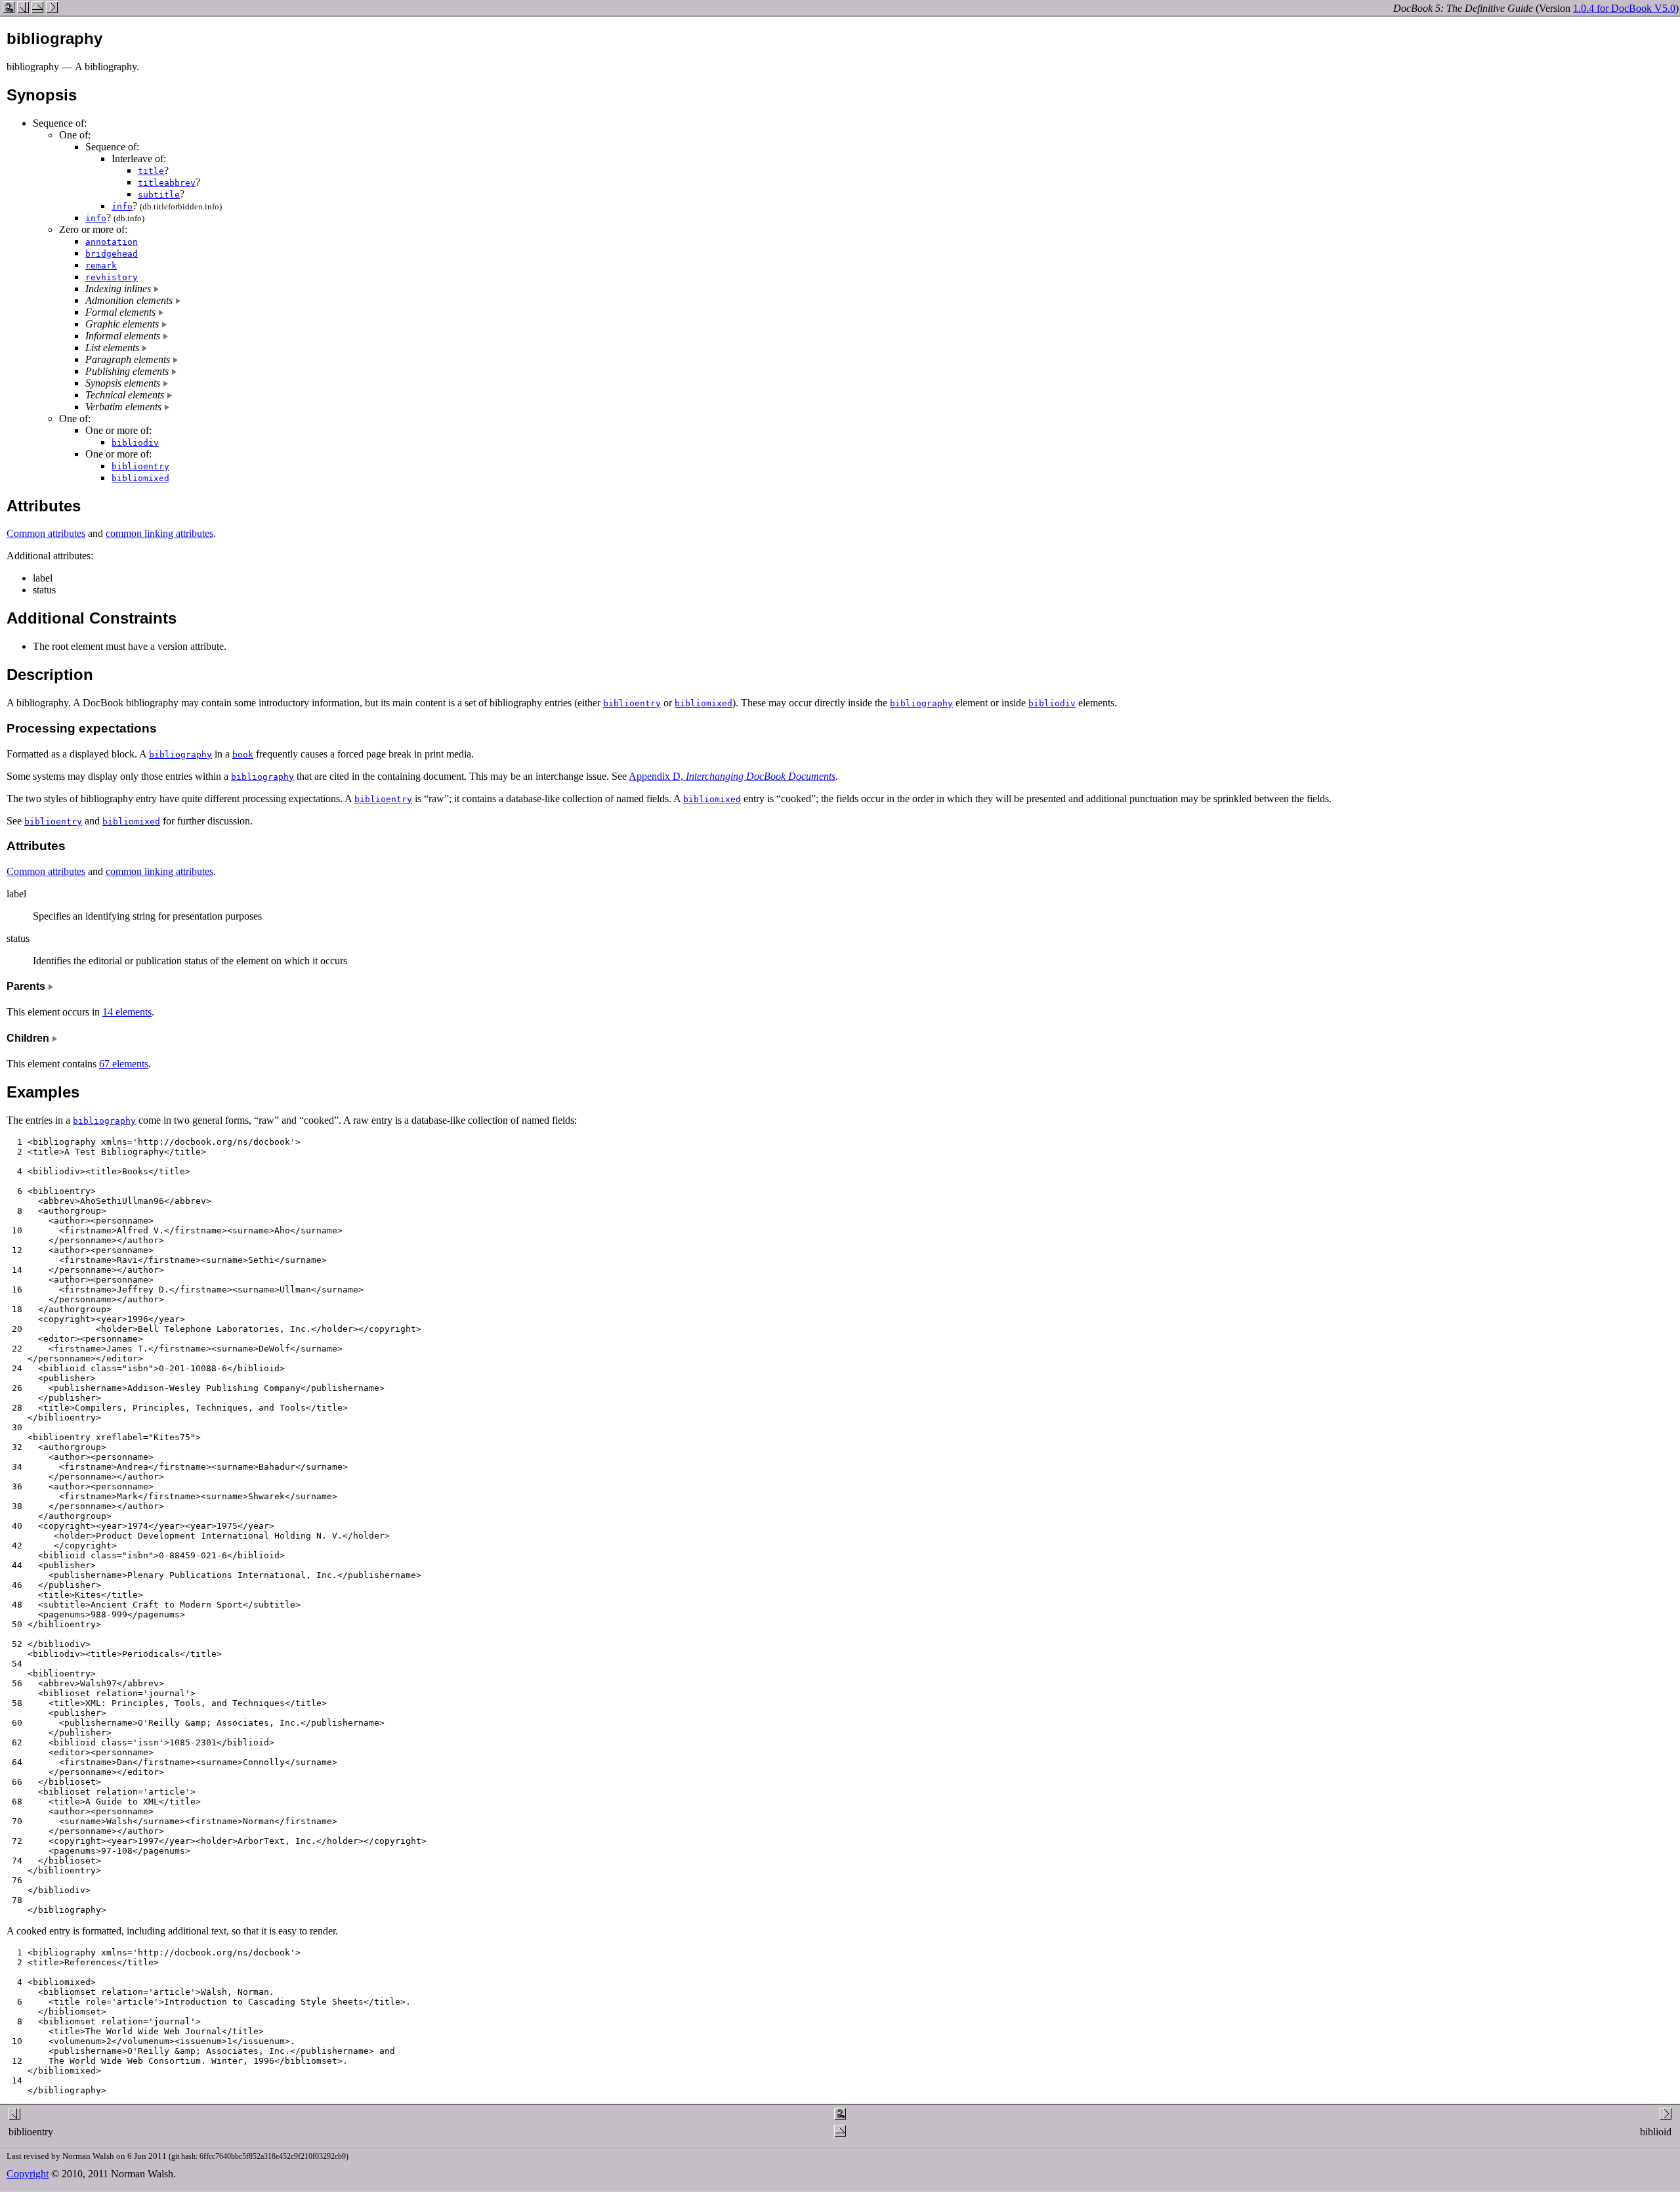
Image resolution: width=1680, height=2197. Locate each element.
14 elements (127, 1012)
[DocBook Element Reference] (37, 10)
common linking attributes (159, 533)
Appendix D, (732, 776)
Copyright (28, 2174)
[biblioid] (52, 10)
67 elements (124, 1064)
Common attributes (46, 533)
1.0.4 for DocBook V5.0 (1624, 8)
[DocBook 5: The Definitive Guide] (9, 10)
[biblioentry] (23, 10)
